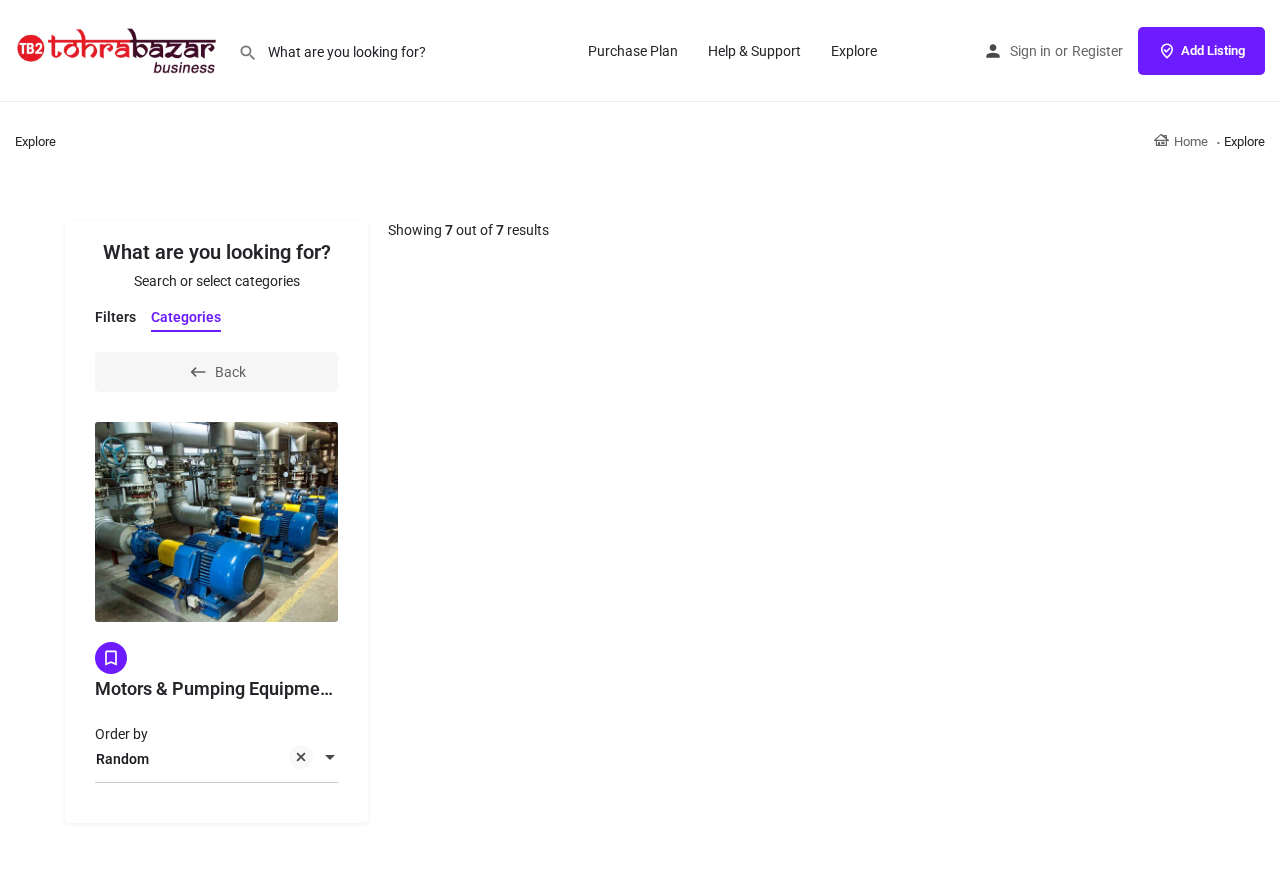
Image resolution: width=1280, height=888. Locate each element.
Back (230, 372)
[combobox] (216, 759)
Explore (854, 51)
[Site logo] (119, 50)
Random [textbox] (122, 759)
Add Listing (1213, 50)
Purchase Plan (633, 51)
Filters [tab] (115, 317)
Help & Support (754, 51)
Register (1097, 51)
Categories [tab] (186, 317)
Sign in (1030, 51)
